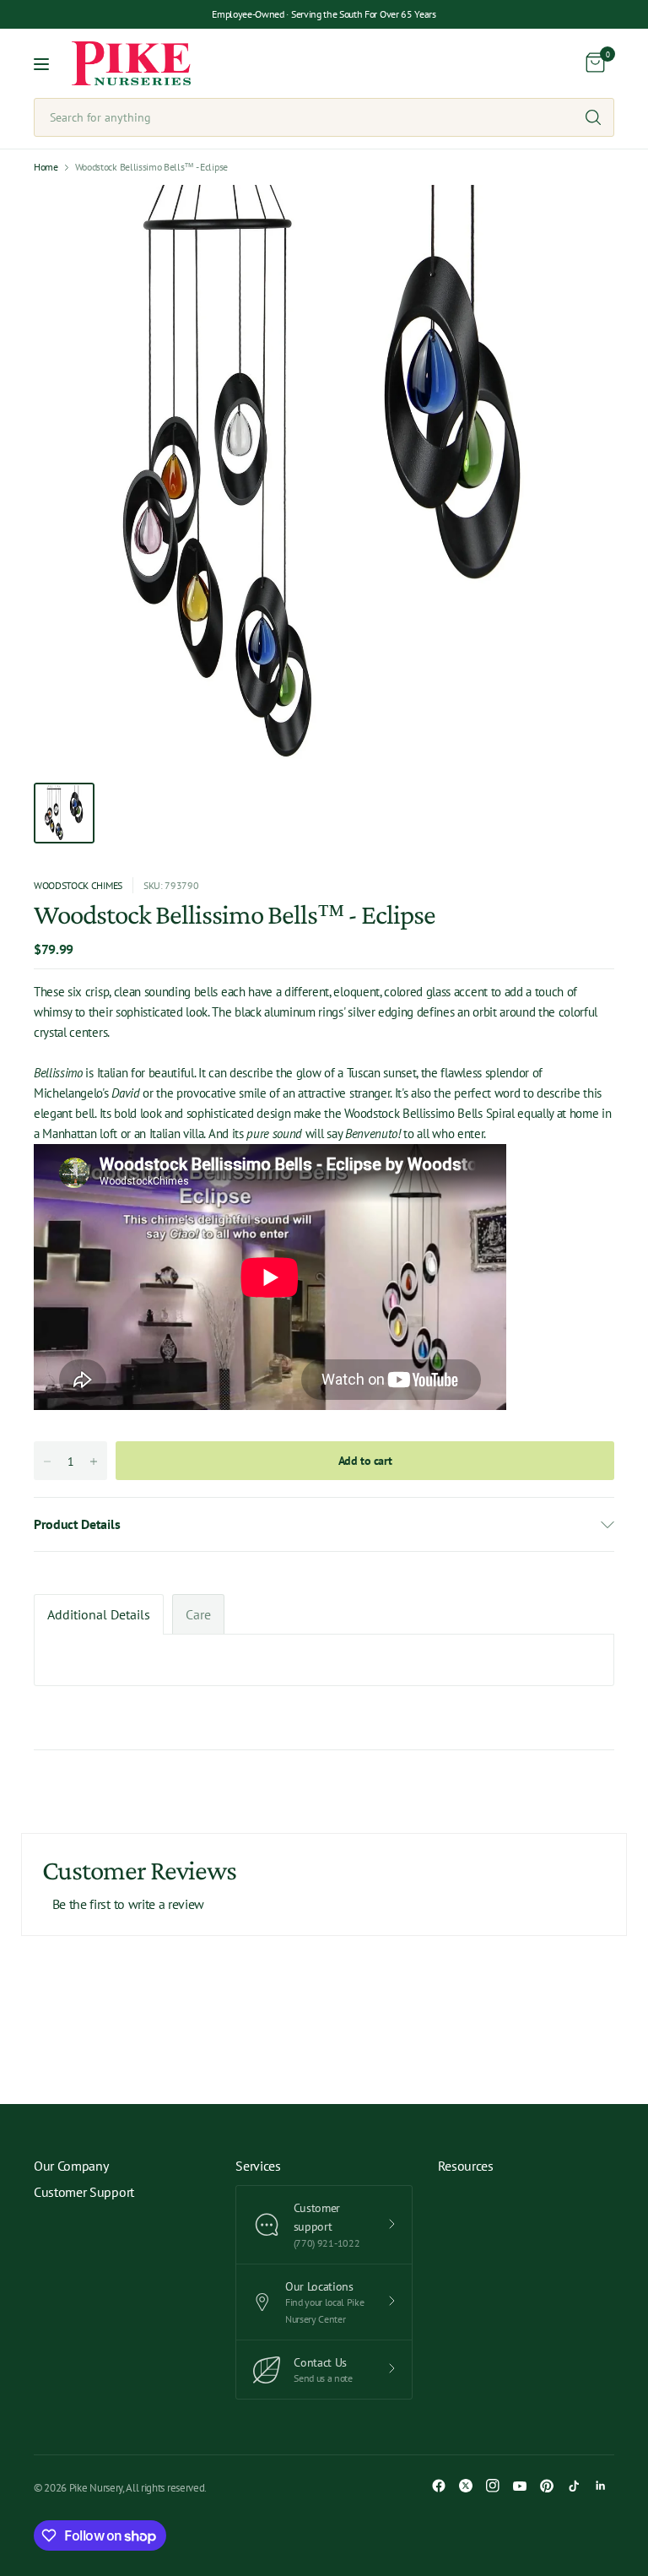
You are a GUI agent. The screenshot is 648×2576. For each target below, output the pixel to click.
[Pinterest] (547, 2486)
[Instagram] (493, 2486)
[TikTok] (574, 2486)
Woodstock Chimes (78, 885)
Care (198, 1614)
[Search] (593, 117)
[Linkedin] (601, 2486)
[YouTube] (520, 2486)
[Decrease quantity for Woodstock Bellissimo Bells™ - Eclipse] (47, 1462)
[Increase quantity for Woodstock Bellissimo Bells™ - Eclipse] (94, 1462)
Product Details (77, 1524)
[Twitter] (466, 2486)
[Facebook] (439, 2486)
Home (46, 167)
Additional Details (99, 1614)
